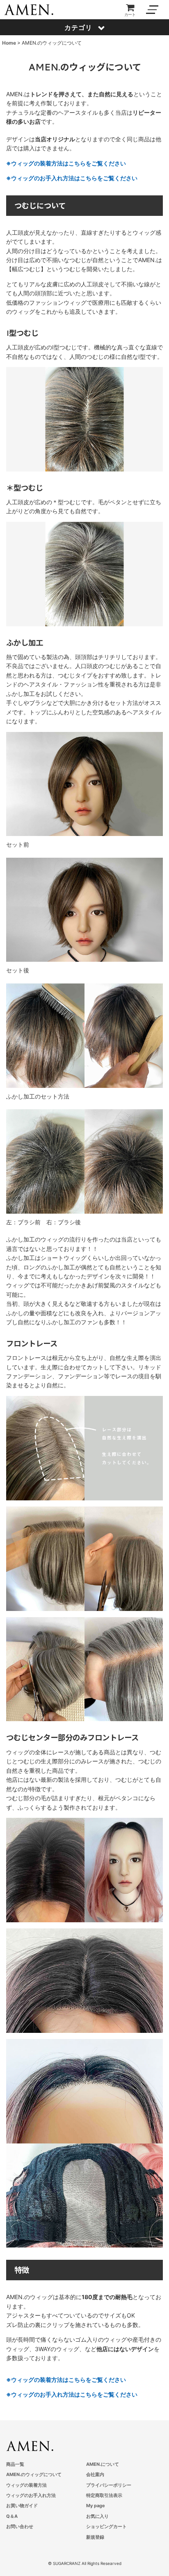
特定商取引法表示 (104, 2495)
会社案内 (95, 2474)
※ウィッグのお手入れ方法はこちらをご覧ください (72, 178)
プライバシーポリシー (109, 2485)
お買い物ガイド (22, 2506)
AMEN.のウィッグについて (34, 2474)
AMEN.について (103, 2464)
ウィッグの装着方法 (26, 2485)
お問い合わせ (20, 2526)
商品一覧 (15, 2464)
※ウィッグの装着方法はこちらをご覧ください (66, 163)
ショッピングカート (106, 2526)
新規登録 (95, 2537)
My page (96, 2506)
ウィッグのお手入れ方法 (31, 2495)
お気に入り (97, 2516)
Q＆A (12, 2516)
